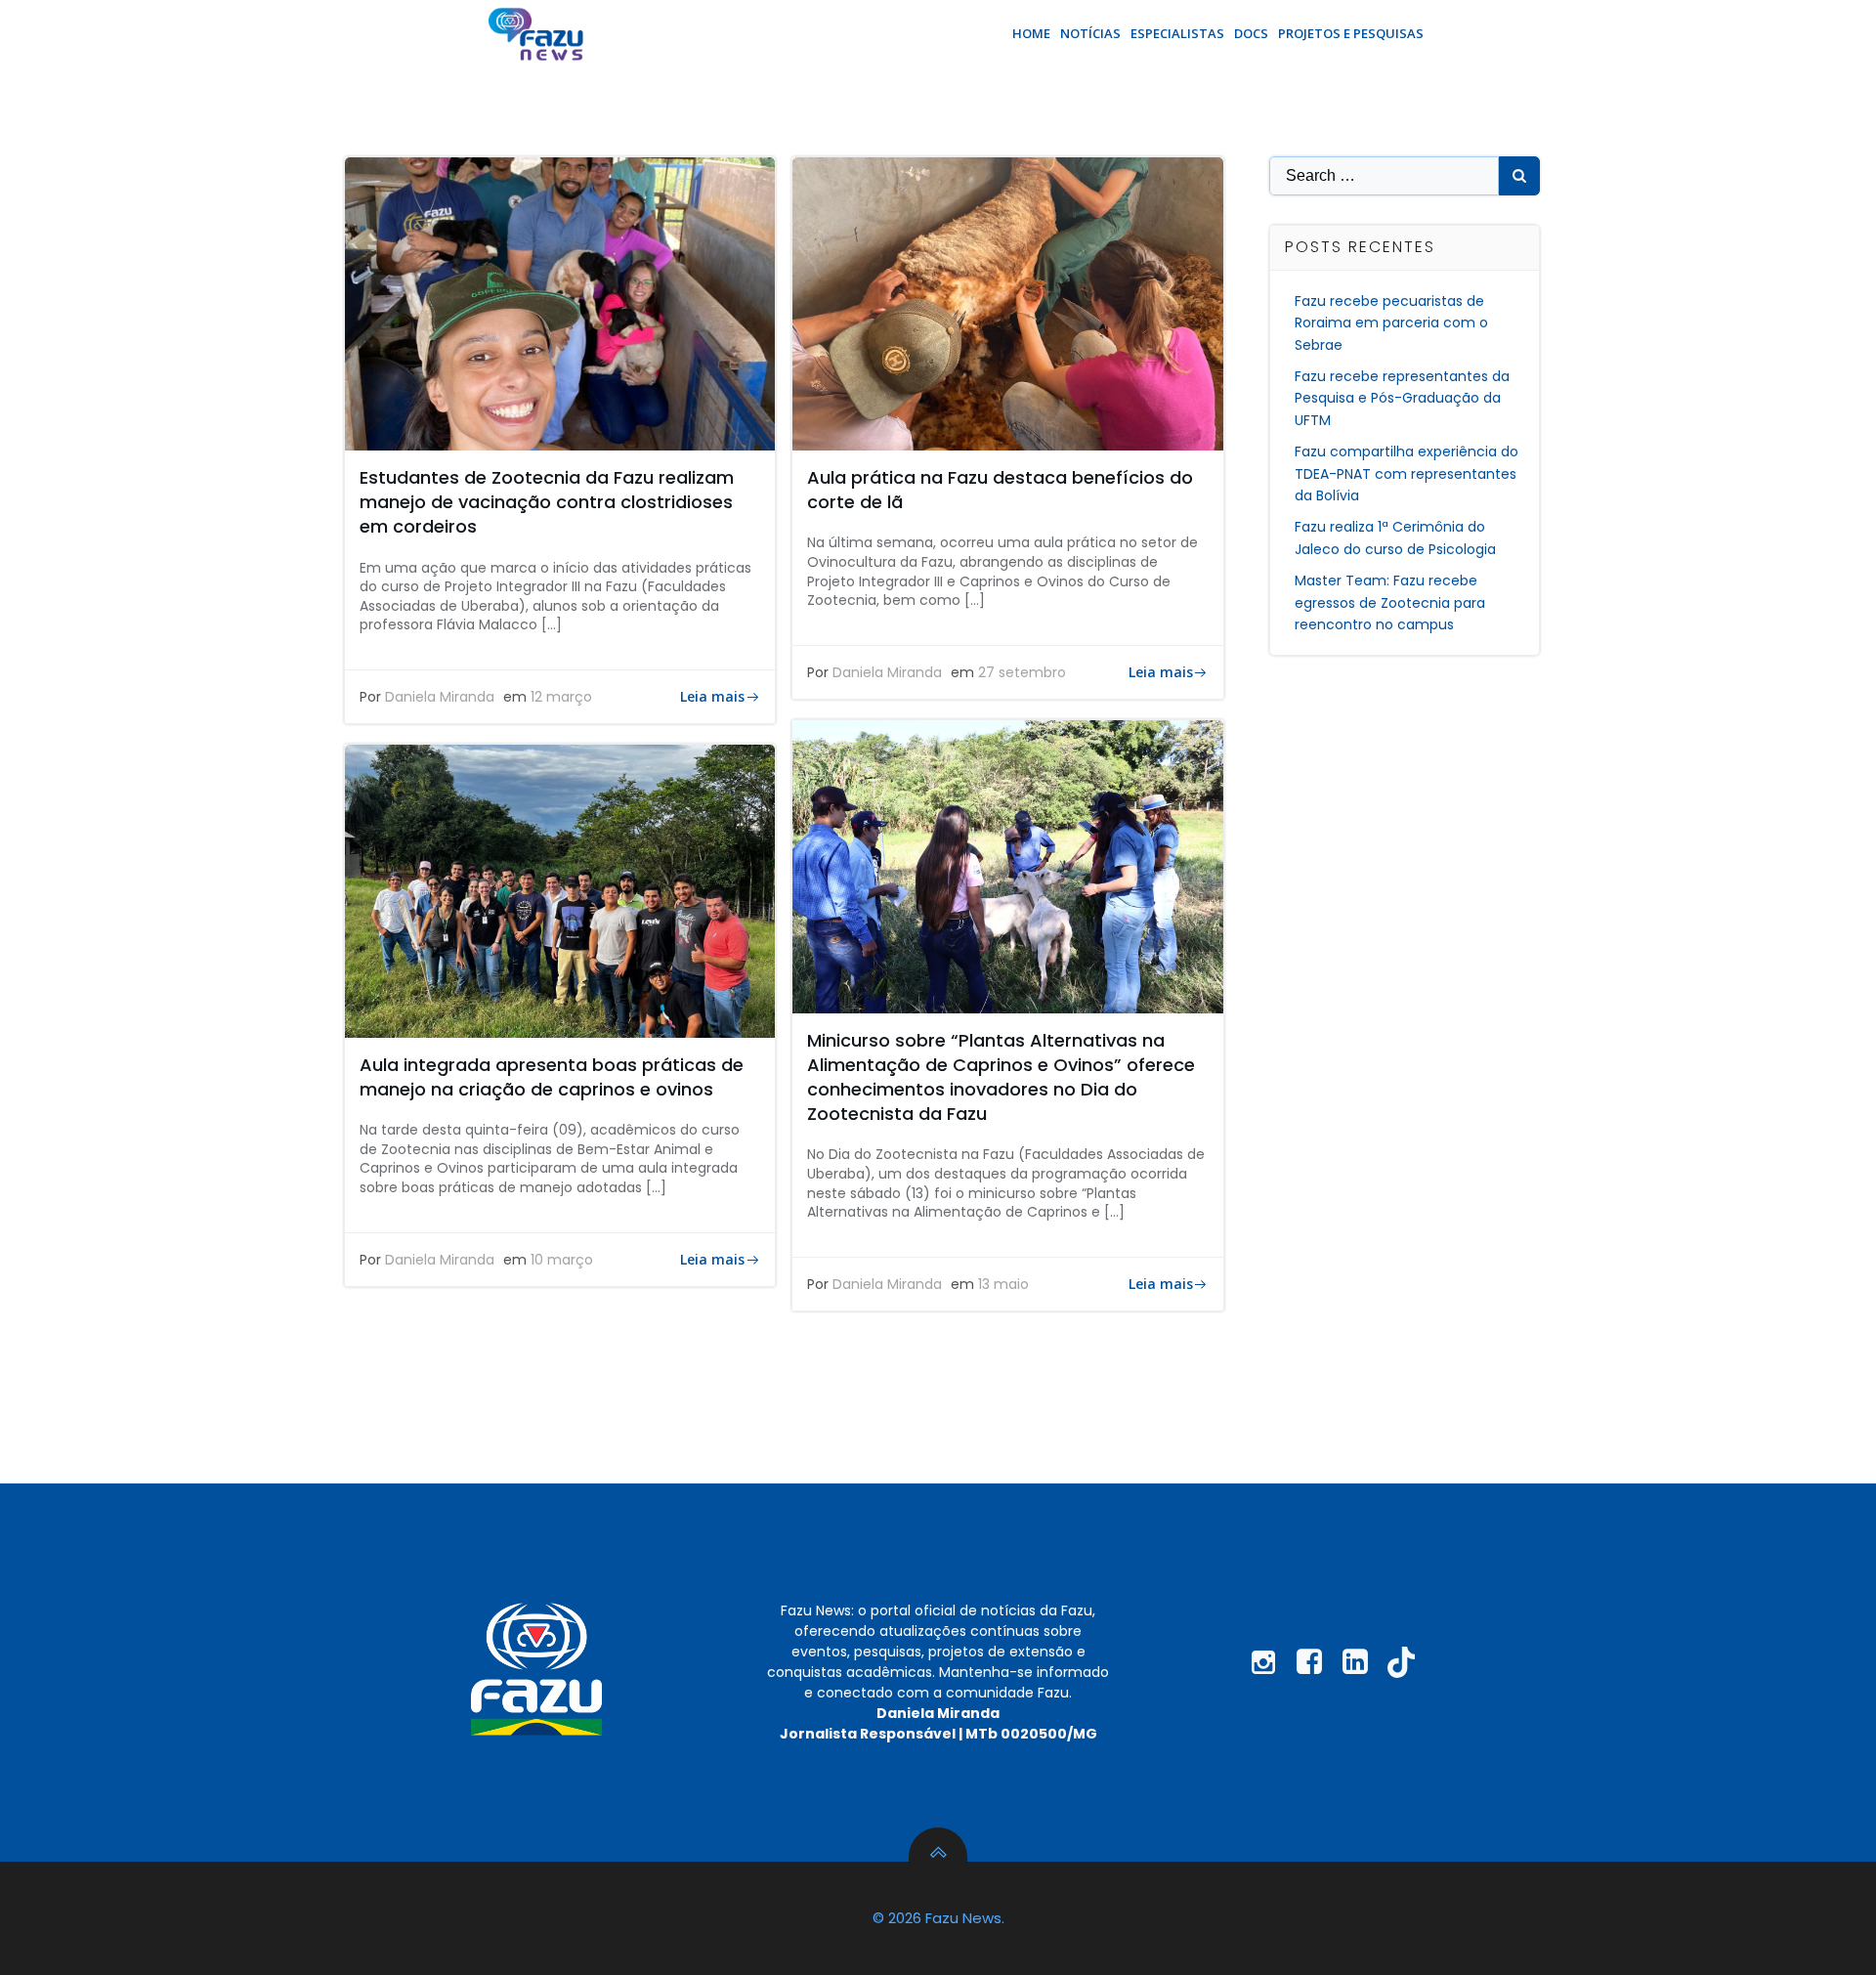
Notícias (1090, 33)
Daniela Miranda (440, 697)
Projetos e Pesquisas (1351, 33)
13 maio (1003, 1284)
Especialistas (1177, 33)
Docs (1251, 33)
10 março (562, 1260)
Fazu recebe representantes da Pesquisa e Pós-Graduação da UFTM (1402, 398)
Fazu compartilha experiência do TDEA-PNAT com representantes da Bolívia (1407, 473)
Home (1031, 33)
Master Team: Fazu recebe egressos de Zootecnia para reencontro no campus (1390, 602)
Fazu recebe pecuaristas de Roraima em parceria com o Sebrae (1391, 323)
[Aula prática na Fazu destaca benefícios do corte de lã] (1007, 302)
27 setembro (1022, 672)
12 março (561, 697)
